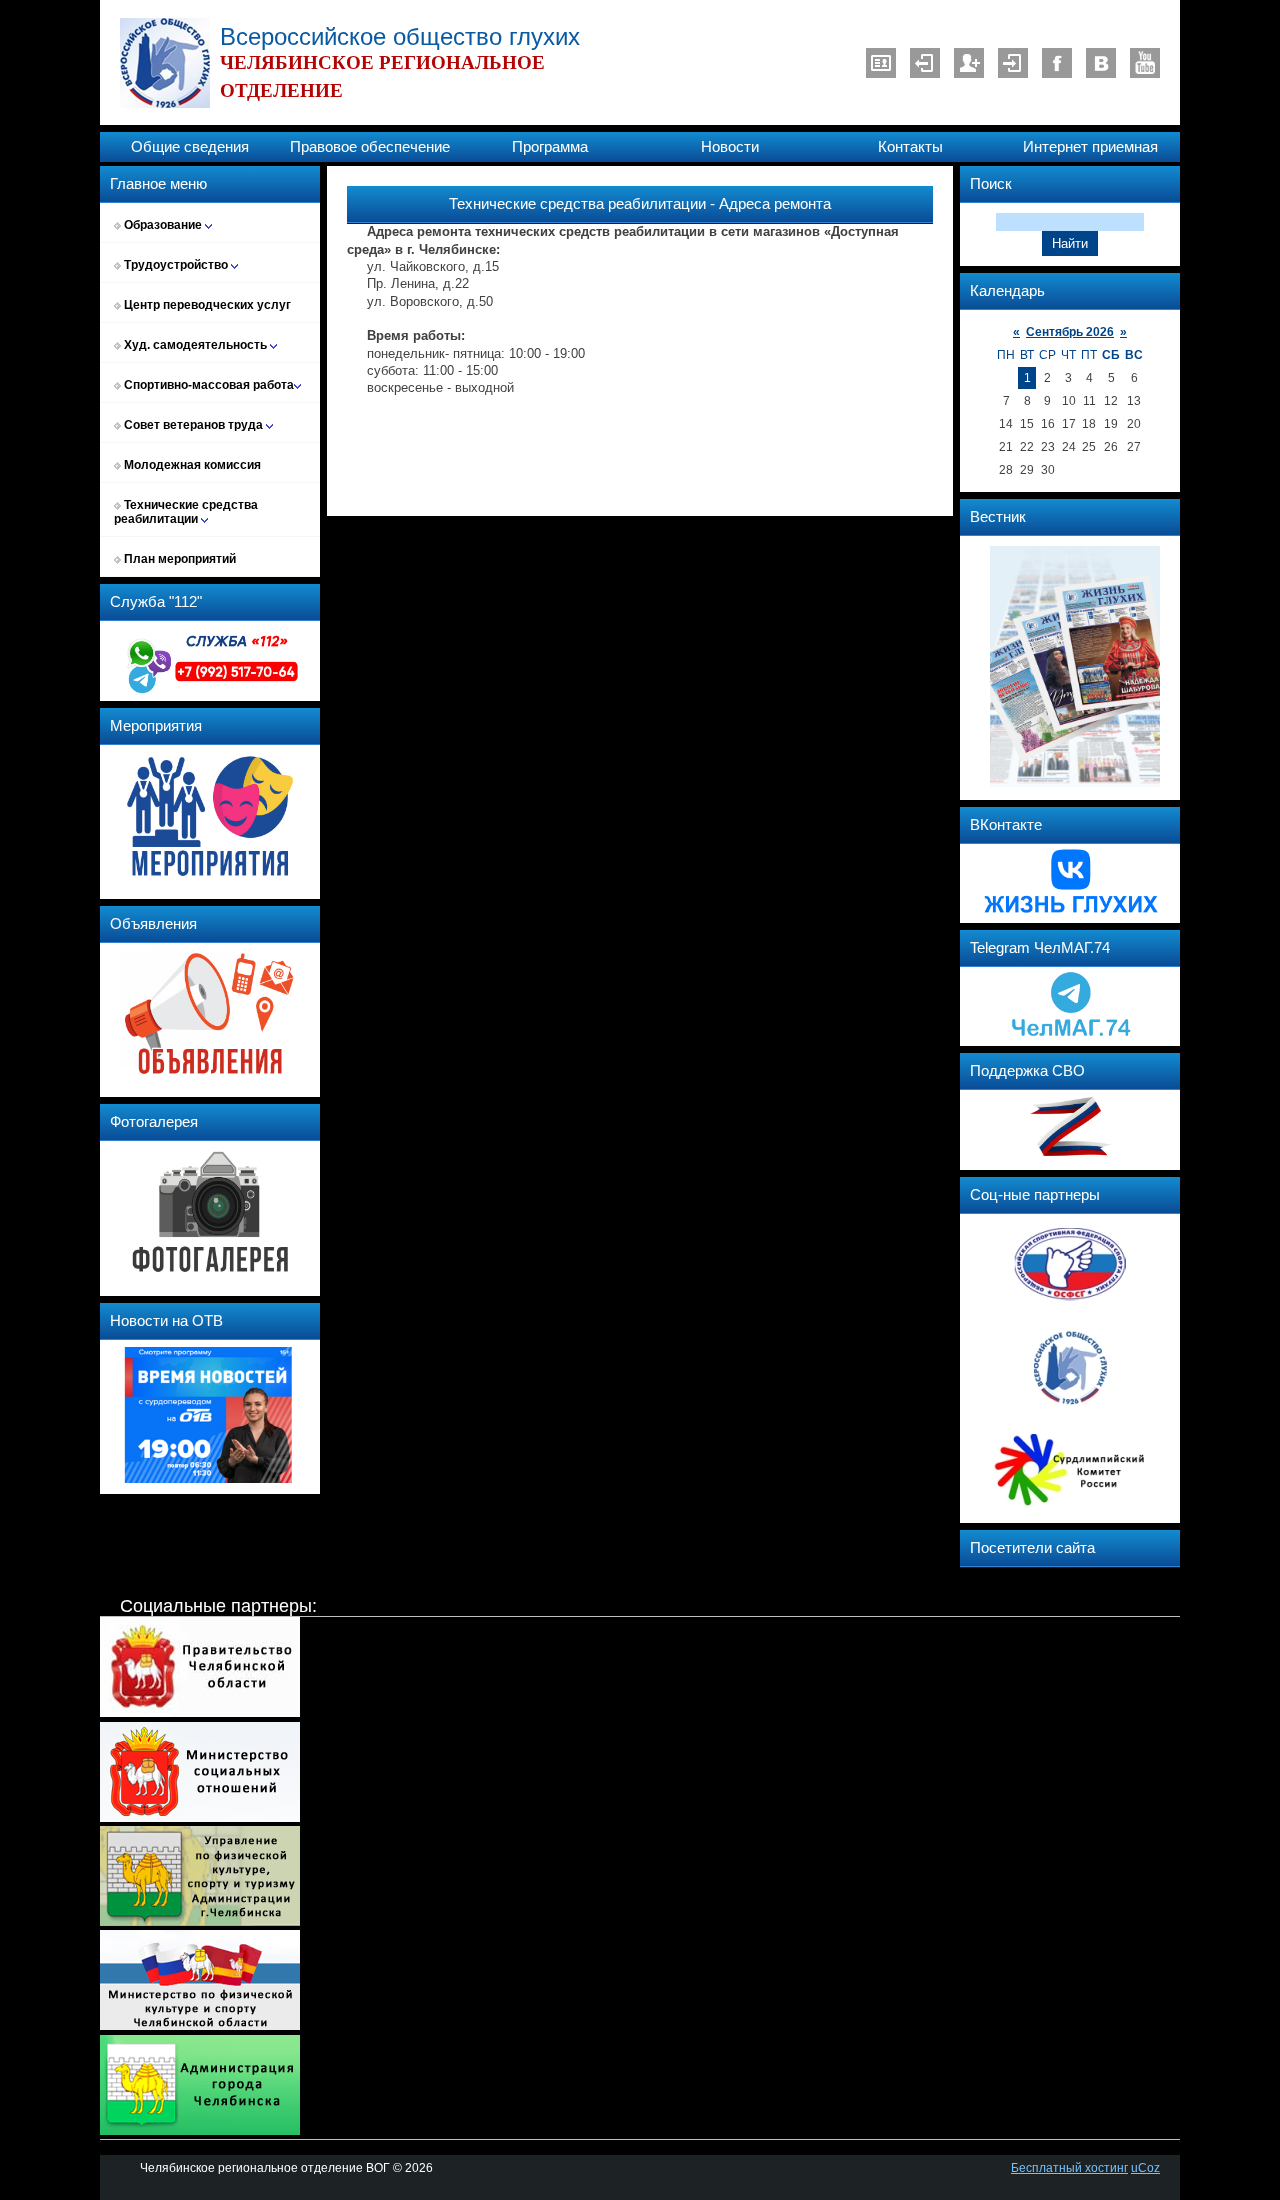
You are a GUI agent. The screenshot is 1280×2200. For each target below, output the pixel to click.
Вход (1013, 63)
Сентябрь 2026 (1070, 332)
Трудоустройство (176, 265)
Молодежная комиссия (191, 465)
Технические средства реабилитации (186, 512)
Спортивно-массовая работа (207, 385)
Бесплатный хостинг (1069, 2168)
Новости (730, 147)
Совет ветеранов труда (193, 425)
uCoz (1145, 2168)
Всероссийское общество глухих (400, 36)
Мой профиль (881, 63)
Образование (163, 225)
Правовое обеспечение (370, 147)
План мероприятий (178, 559)
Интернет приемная (1090, 147)
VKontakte (1101, 63)
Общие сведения (190, 147)
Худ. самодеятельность (195, 345)
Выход (925, 63)
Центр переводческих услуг (206, 305)
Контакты (910, 147)
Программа (550, 147)
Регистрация (969, 63)
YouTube (1145, 63)
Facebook (1057, 63)
